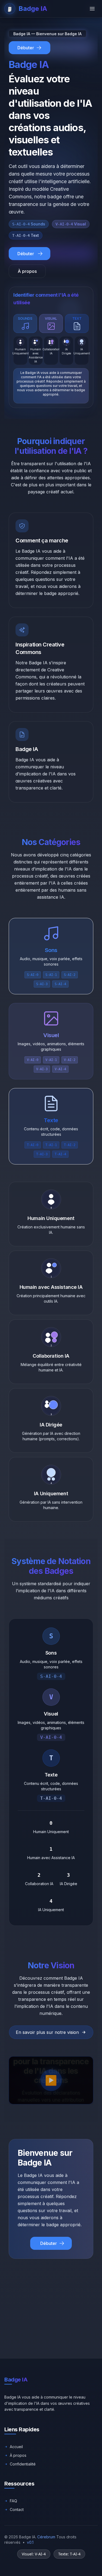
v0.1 (30, 2542)
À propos (27, 271)
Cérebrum (46, 2537)
